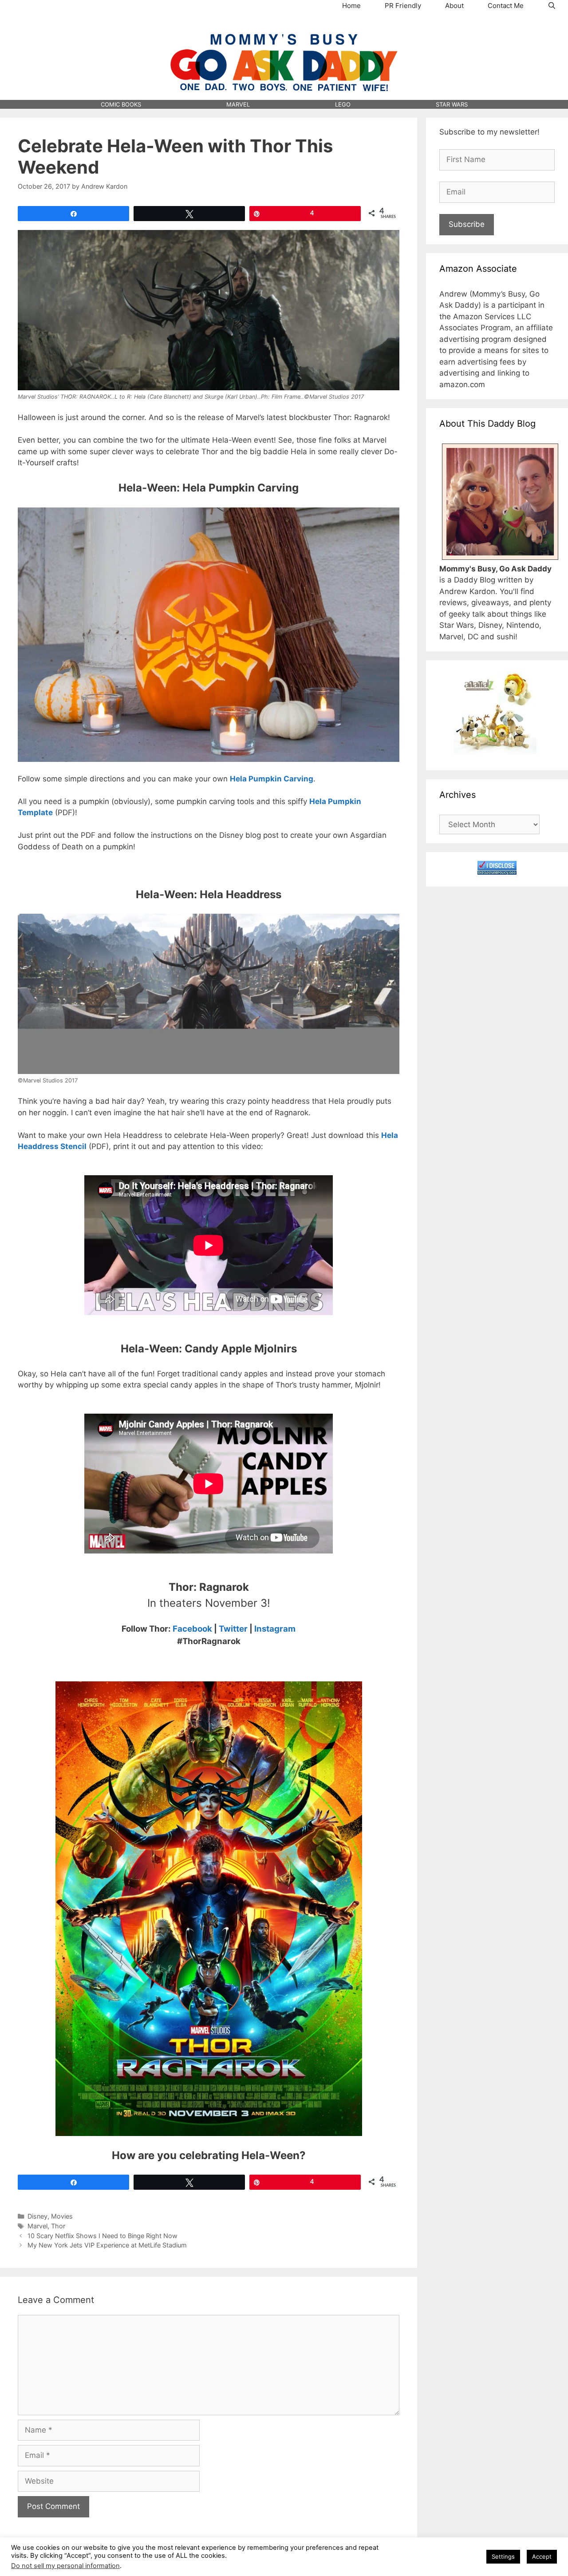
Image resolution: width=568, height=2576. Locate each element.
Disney (37, 2216)
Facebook (192, 1629)
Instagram (275, 1629)
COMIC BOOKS (121, 104)
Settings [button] (503, 2556)
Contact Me (506, 6)
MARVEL (238, 104)
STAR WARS (452, 104)
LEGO (343, 104)
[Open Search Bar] (552, 6)
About (454, 6)
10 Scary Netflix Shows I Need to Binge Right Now (103, 2236)
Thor (58, 2226)
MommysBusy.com (284, 27)
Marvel (37, 2226)
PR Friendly (403, 6)
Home (351, 6)
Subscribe (467, 224)
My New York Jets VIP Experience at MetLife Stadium (107, 2245)
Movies (62, 2216)
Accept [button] (542, 2556)
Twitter (233, 1629)
